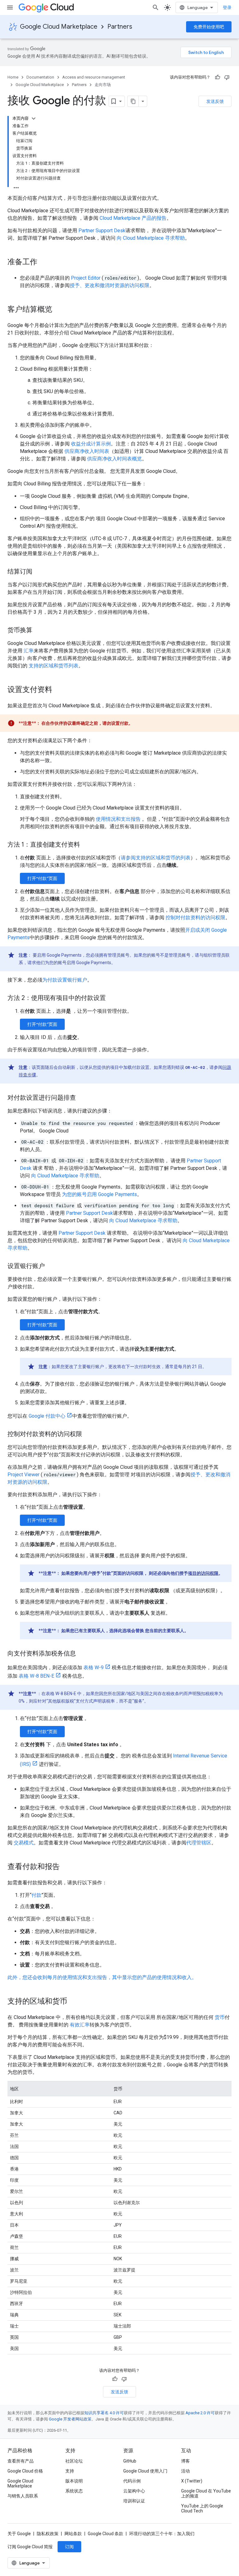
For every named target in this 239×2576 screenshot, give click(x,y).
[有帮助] (218, 77)
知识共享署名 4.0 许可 (104, 2413)
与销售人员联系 (23, 2496)
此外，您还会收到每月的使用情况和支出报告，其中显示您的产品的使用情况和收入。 (102, 1977)
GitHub (130, 2461)
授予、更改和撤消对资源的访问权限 (110, 285)
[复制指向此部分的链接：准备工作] (44, 262)
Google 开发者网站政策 (70, 2419)
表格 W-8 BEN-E (36, 1676)
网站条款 (73, 2534)
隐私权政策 (48, 2534)
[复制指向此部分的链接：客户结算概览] (59, 310)
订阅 (69, 2547)
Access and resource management (94, 77)
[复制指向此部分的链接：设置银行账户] (51, 1266)
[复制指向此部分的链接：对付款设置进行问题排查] (82, 1098)
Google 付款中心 (47, 1416)
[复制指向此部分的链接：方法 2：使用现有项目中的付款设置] (112, 998)
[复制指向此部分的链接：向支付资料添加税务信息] (82, 1654)
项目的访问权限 (203, 1573)
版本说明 (74, 2481)
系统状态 (74, 2491)
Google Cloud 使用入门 (145, 2471)
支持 (70, 2471)
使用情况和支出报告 (118, 819)
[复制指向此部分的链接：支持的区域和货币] (73, 2002)
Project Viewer (23, 1475)
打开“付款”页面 (42, 878)
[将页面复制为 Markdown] (133, 101)
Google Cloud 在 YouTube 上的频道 (206, 2493)
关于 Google (19, 2534)
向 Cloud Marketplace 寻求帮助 (151, 238)
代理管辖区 (199, 1843)
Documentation (40, 77)
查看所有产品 (21, 2461)
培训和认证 (134, 2501)
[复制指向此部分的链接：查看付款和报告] (66, 1867)
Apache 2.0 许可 (200, 2413)
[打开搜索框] (156, 7)
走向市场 (103, 85)
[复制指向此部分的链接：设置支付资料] (59, 690)
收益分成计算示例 (91, 444)
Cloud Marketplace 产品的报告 (133, 218)
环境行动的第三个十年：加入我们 (162, 2534)
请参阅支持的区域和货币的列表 (156, 858)
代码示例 (132, 2481)
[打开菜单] (10, 7)
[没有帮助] (227, 77)
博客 (185, 2461)
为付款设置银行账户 (65, 980)
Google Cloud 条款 (105, 2534)
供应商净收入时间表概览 (115, 459)
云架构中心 (134, 2491)
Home (13, 77)
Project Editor (86, 278)
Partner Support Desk (102, 231)
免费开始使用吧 (209, 27)
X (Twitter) (192, 2481)
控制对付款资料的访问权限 (195, 918)
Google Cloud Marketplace (59, 27)
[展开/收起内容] (34, 118)
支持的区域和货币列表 (54, 666)
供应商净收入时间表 (87, 451)
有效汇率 (80, 2025)
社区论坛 (74, 2461)
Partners (120, 27)
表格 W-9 (94, 1668)
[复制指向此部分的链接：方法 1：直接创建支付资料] (86, 845)
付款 (36, 1895)
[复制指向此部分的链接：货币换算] (39, 631)
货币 (220, 2017)
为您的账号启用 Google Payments (99, 1194)
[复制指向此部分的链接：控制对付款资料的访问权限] (88, 1435)
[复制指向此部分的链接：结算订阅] (39, 572)
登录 (227, 7)
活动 (185, 2471)
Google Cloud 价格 (25, 2471)
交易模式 (24, 1843)
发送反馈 (215, 101)
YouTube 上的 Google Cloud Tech (202, 2508)
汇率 (29, 651)
